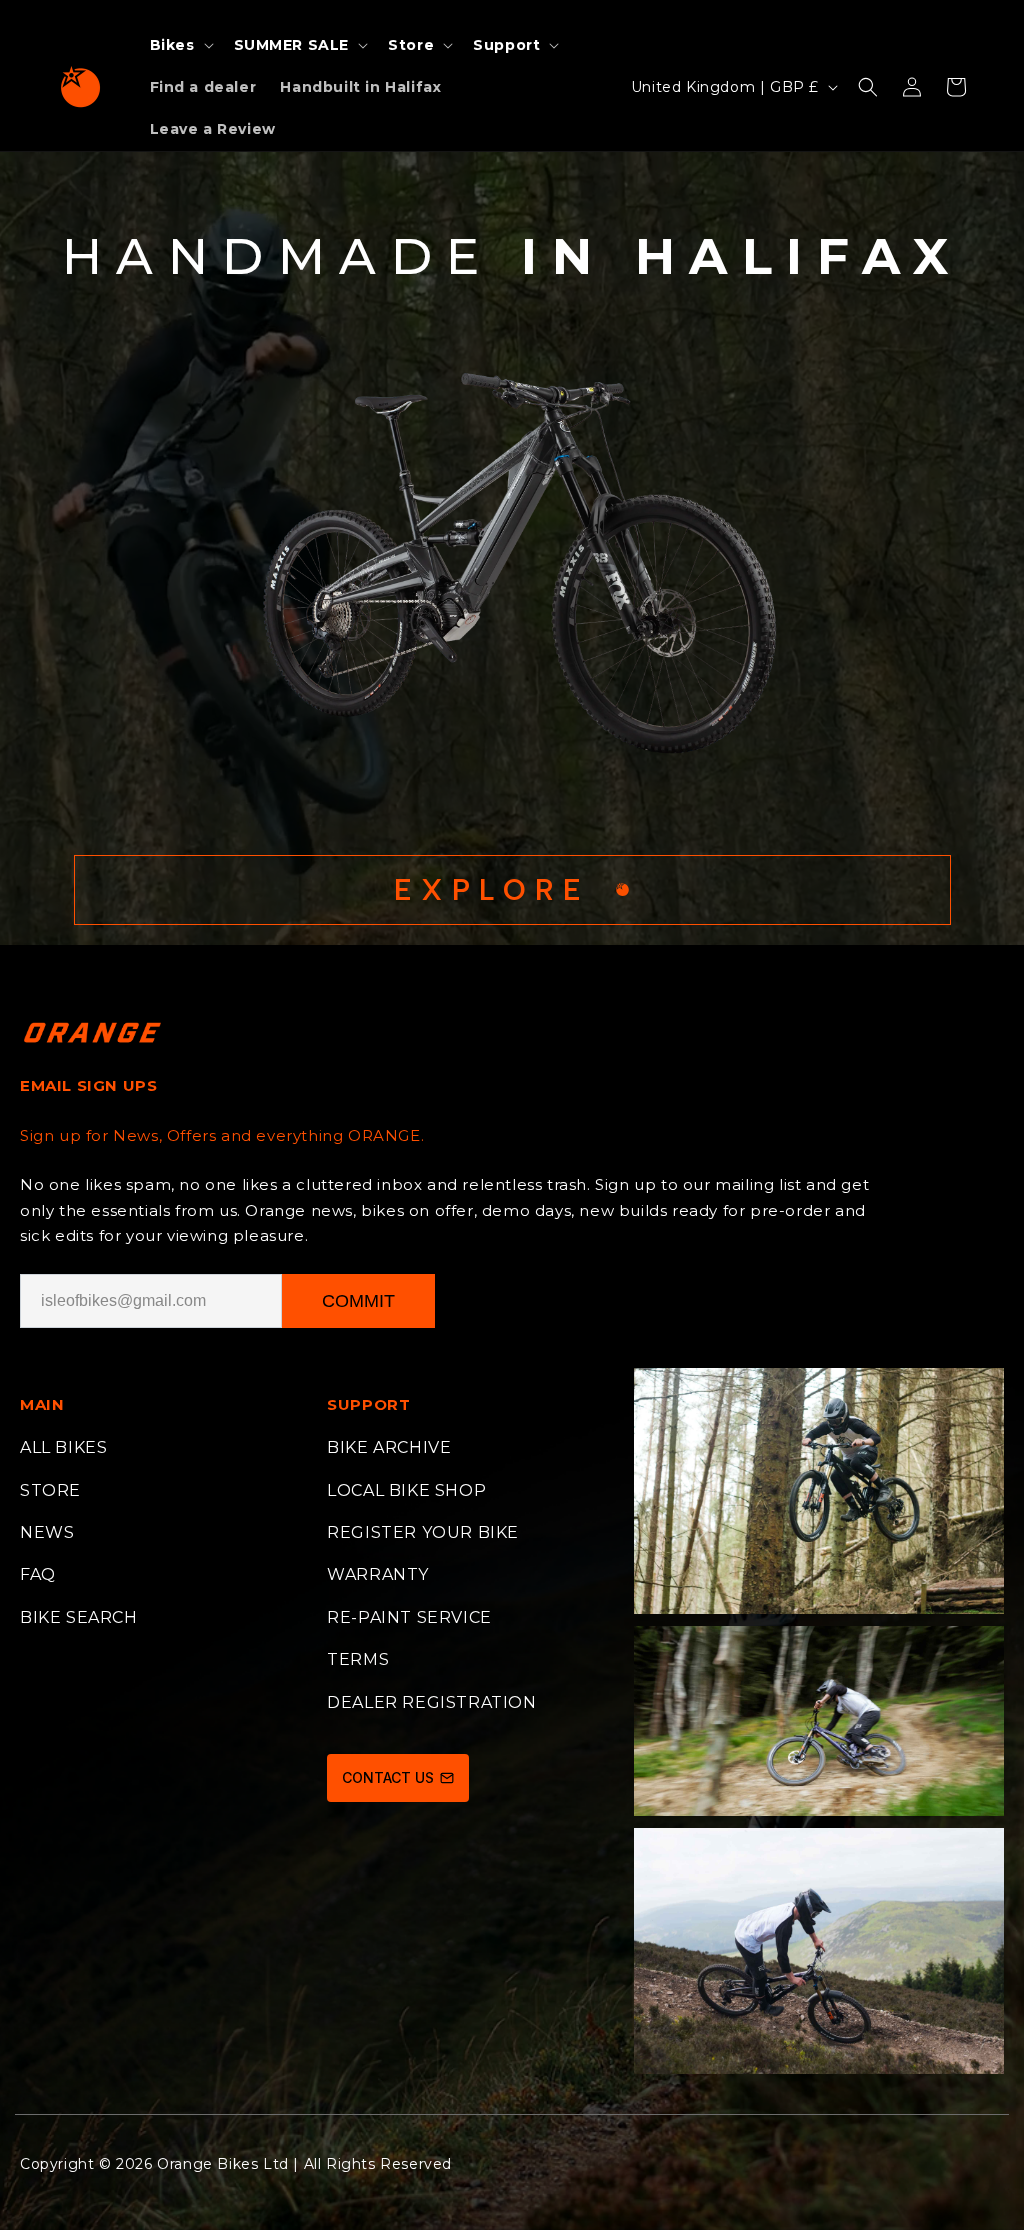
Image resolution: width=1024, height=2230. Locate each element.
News (47, 1532)
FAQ (38, 1574)
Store (50, 1490)
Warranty (378, 1574)
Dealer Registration (431, 1702)
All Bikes (63, 1447)
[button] (180, 45)
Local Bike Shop (406, 1490)
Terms (358, 1659)
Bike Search (79, 1617)
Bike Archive (389, 1447)
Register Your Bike (423, 1532)
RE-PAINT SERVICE (409, 1617)
